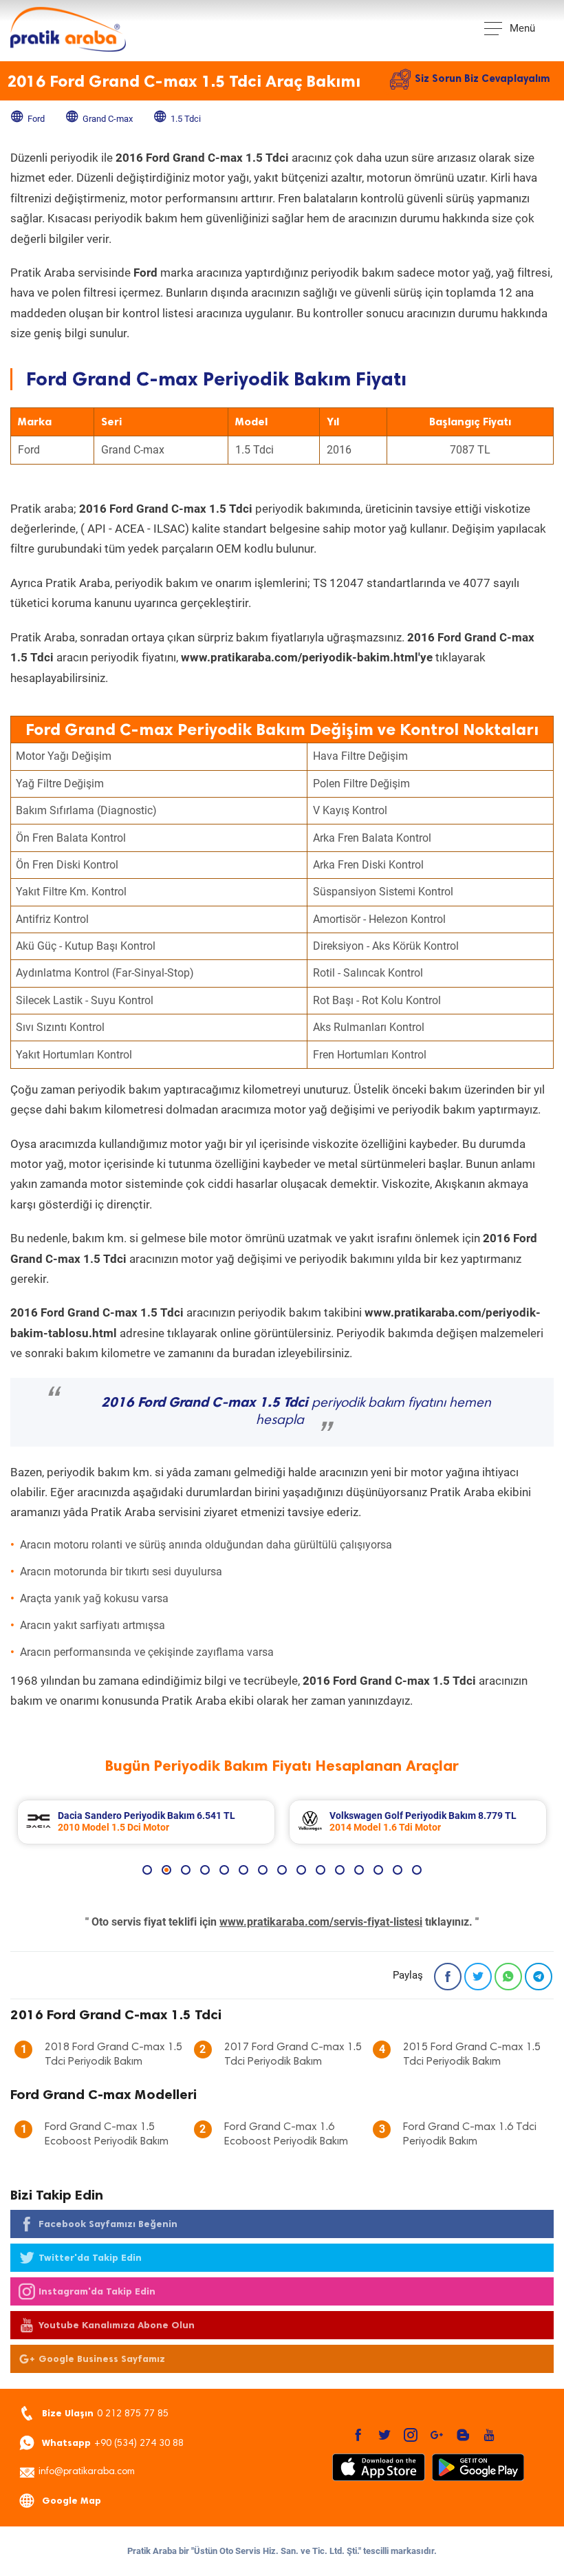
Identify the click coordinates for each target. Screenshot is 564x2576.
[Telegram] (539, 1977)
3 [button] (186, 1870)
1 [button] (147, 1870)
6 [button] (243, 1870)
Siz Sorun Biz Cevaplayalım (482, 78)
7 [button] (263, 1870)
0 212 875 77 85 (105, 2413)
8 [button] (282, 1870)
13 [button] (378, 1870)
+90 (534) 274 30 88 (113, 2443)
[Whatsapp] (508, 1977)
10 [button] (321, 1870)
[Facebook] (448, 1977)
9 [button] (301, 1870)
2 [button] (166, 1870)
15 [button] (417, 1870)
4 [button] (205, 1870)
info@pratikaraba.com (87, 2472)
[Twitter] (478, 1977)
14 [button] (398, 1870)
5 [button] (224, 1870)
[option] (146, 1822)
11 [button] (340, 1870)
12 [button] (359, 1870)
